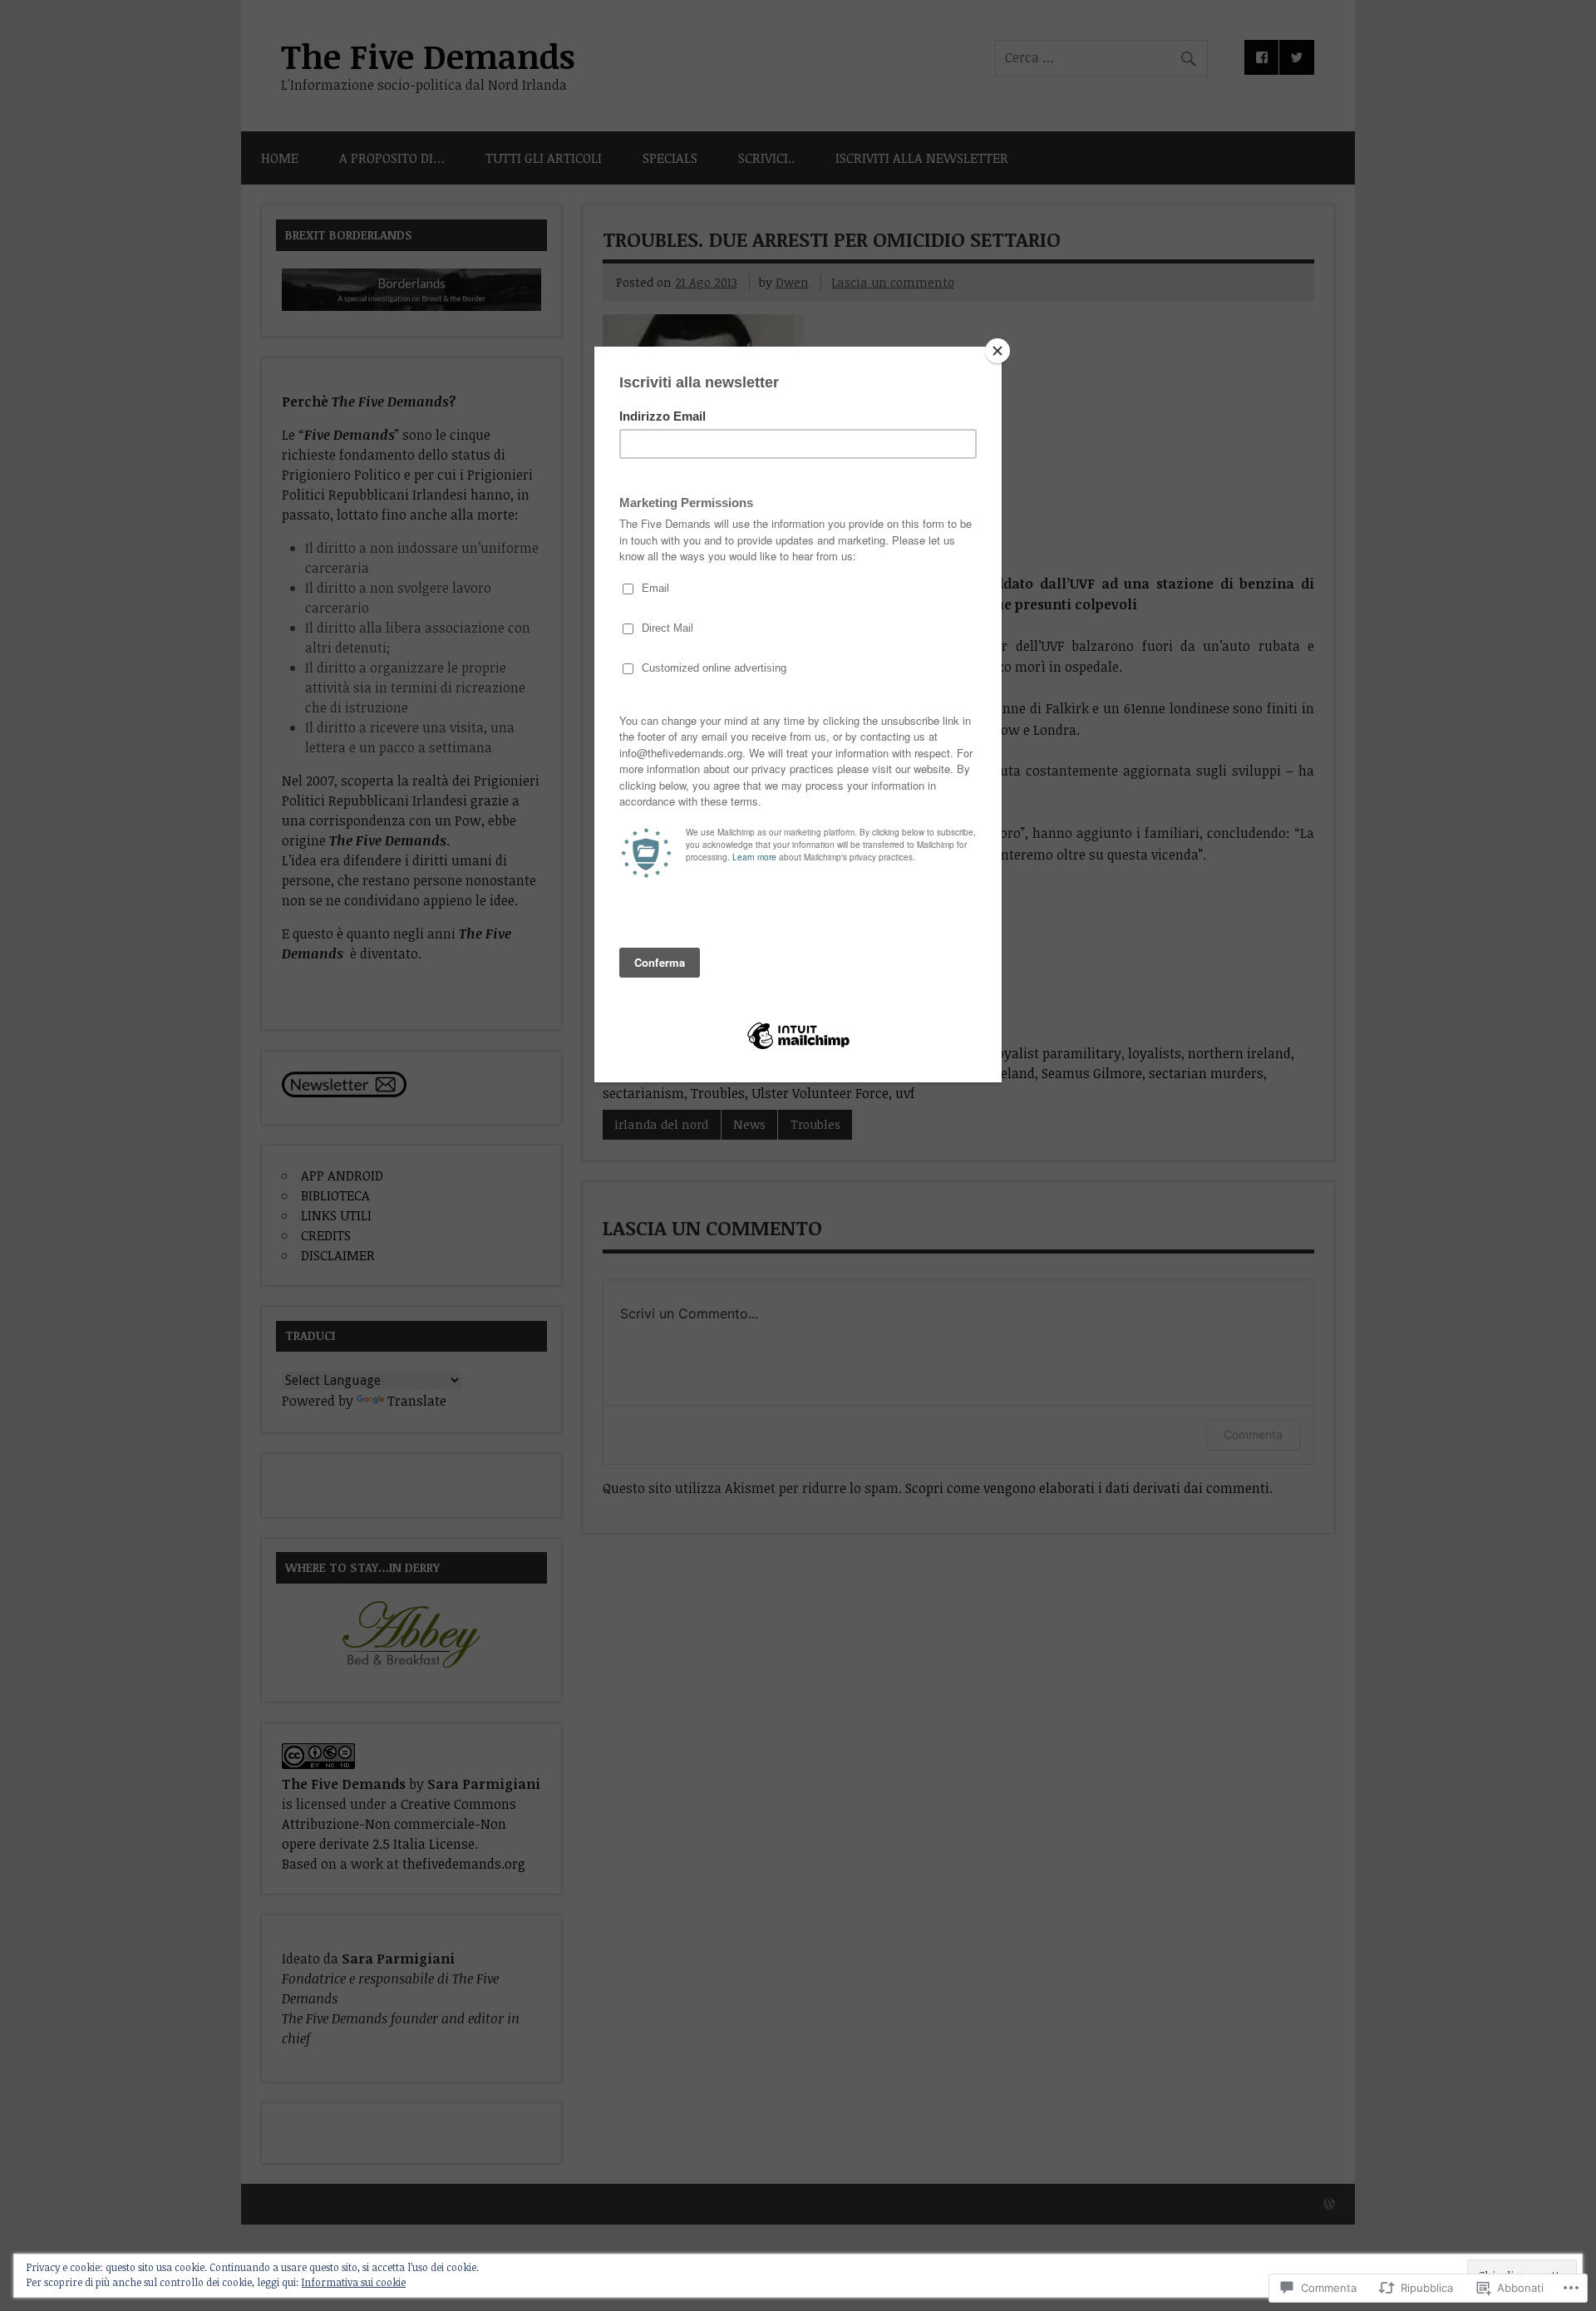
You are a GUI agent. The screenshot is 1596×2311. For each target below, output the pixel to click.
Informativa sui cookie (354, 2282)
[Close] (997, 351)
